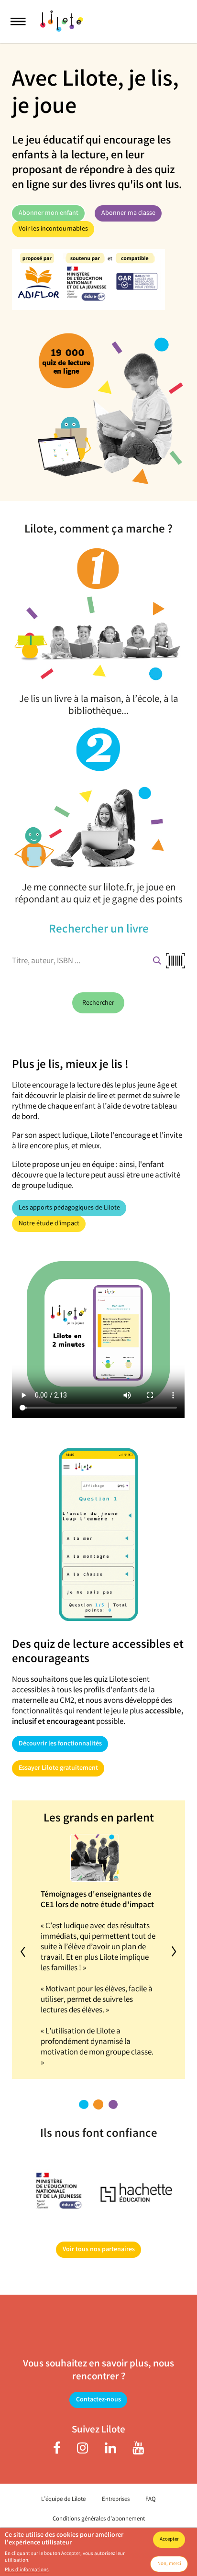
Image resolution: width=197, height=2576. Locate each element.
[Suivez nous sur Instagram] (83, 2451)
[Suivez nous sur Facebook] (57, 2451)
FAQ (151, 2500)
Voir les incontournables (53, 230)
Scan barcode (175, 961)
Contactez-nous (98, 2400)
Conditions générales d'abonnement (99, 2519)
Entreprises (116, 2500)
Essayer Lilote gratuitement (58, 1768)
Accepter (169, 2540)
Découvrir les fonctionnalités (60, 1744)
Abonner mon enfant (49, 213)
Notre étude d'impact (49, 1224)
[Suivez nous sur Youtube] (138, 2451)
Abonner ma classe (128, 213)
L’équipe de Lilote (63, 2500)
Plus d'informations (27, 2571)
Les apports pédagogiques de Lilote (69, 1208)
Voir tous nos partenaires (99, 2250)
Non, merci (169, 2564)
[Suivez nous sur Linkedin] (110, 2451)
